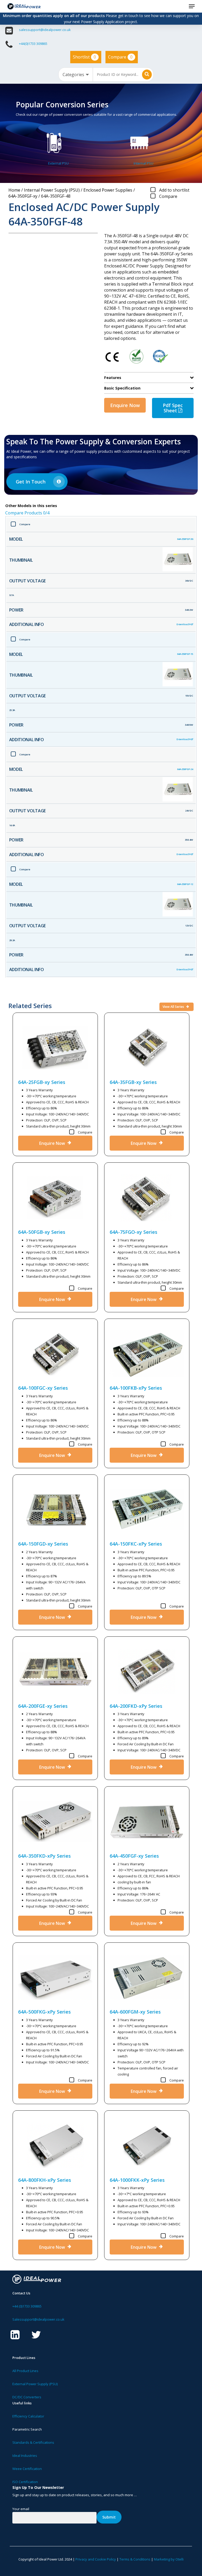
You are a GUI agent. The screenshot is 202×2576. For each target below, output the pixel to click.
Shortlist (84, 57)
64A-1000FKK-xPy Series (137, 2180)
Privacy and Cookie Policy (96, 2559)
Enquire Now (125, 405)
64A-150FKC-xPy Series (136, 1544)
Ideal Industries (25, 2456)
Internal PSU (143, 163)
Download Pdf (185, 624)
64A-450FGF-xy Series (134, 1856)
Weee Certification (27, 2469)
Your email (21, 2509)
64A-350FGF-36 (185, 539)
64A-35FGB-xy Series (133, 1082)
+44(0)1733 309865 (33, 44)
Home (14, 190)
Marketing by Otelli (169, 2559)
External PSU (58, 163)
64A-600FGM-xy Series (135, 2012)
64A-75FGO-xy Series (133, 1232)
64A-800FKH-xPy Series (45, 2180)
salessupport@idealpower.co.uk (45, 30)
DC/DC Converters (27, 2397)
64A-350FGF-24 (185, 769)
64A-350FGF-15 (185, 654)
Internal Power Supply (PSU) (52, 190)
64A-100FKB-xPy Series (136, 1388)
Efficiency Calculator (28, 2416)
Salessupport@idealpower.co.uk (38, 2319)
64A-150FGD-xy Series (43, 1544)
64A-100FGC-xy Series (43, 1388)
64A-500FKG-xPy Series (44, 2012)
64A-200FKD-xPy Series (136, 1706)
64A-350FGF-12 (185, 884)
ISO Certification (25, 2482)
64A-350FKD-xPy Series (44, 1856)
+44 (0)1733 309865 (27, 2306)
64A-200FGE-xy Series (43, 1706)
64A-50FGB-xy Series (42, 1232)
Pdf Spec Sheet (173, 408)
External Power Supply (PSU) (35, 2384)
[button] (192, 6)
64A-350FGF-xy (23, 196)
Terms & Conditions (135, 2559)
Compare (120, 57)
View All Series (174, 1007)
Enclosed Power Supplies (108, 190)
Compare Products (27, 513)
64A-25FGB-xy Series (42, 1082)
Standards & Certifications (33, 2442)
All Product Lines (25, 2371)
